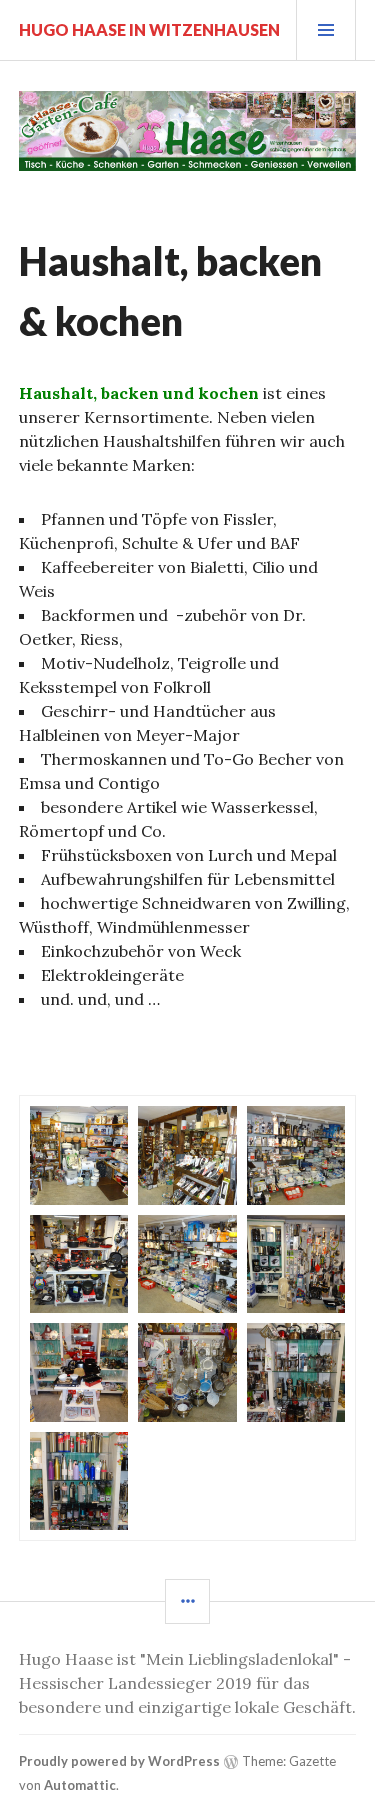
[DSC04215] (296, 1155)
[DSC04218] (296, 1264)
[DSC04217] (187, 1264)
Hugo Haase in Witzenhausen (149, 29)
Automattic (80, 1785)
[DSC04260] (296, 1372)
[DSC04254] (187, 1372)
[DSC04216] (79, 1264)
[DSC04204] (79, 1155)
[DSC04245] (79, 1372)
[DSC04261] (79, 1481)
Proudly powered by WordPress (119, 1761)
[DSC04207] (187, 1155)
